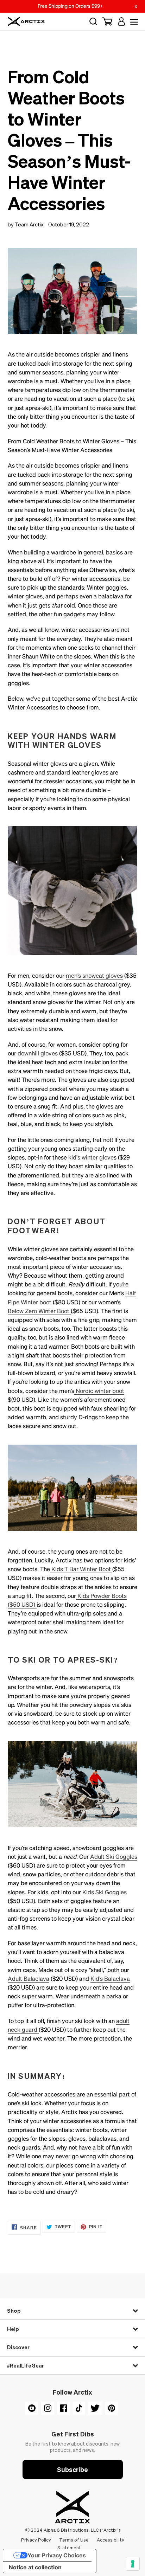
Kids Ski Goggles (105, 1892)
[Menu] (133, 21)
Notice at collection (35, 2567)
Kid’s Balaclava (110, 1979)
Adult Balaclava (29, 1979)
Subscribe (72, 2469)
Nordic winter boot (99, 1391)
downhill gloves (37, 1053)
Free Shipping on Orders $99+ (70, 6)
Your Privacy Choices (57, 2555)
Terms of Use (74, 2540)
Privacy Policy (37, 2540)
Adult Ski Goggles (114, 1857)
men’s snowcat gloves (94, 976)
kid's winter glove (91, 1157)
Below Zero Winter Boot (39, 1311)
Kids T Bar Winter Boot (81, 1569)
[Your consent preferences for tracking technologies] (133, 2564)
